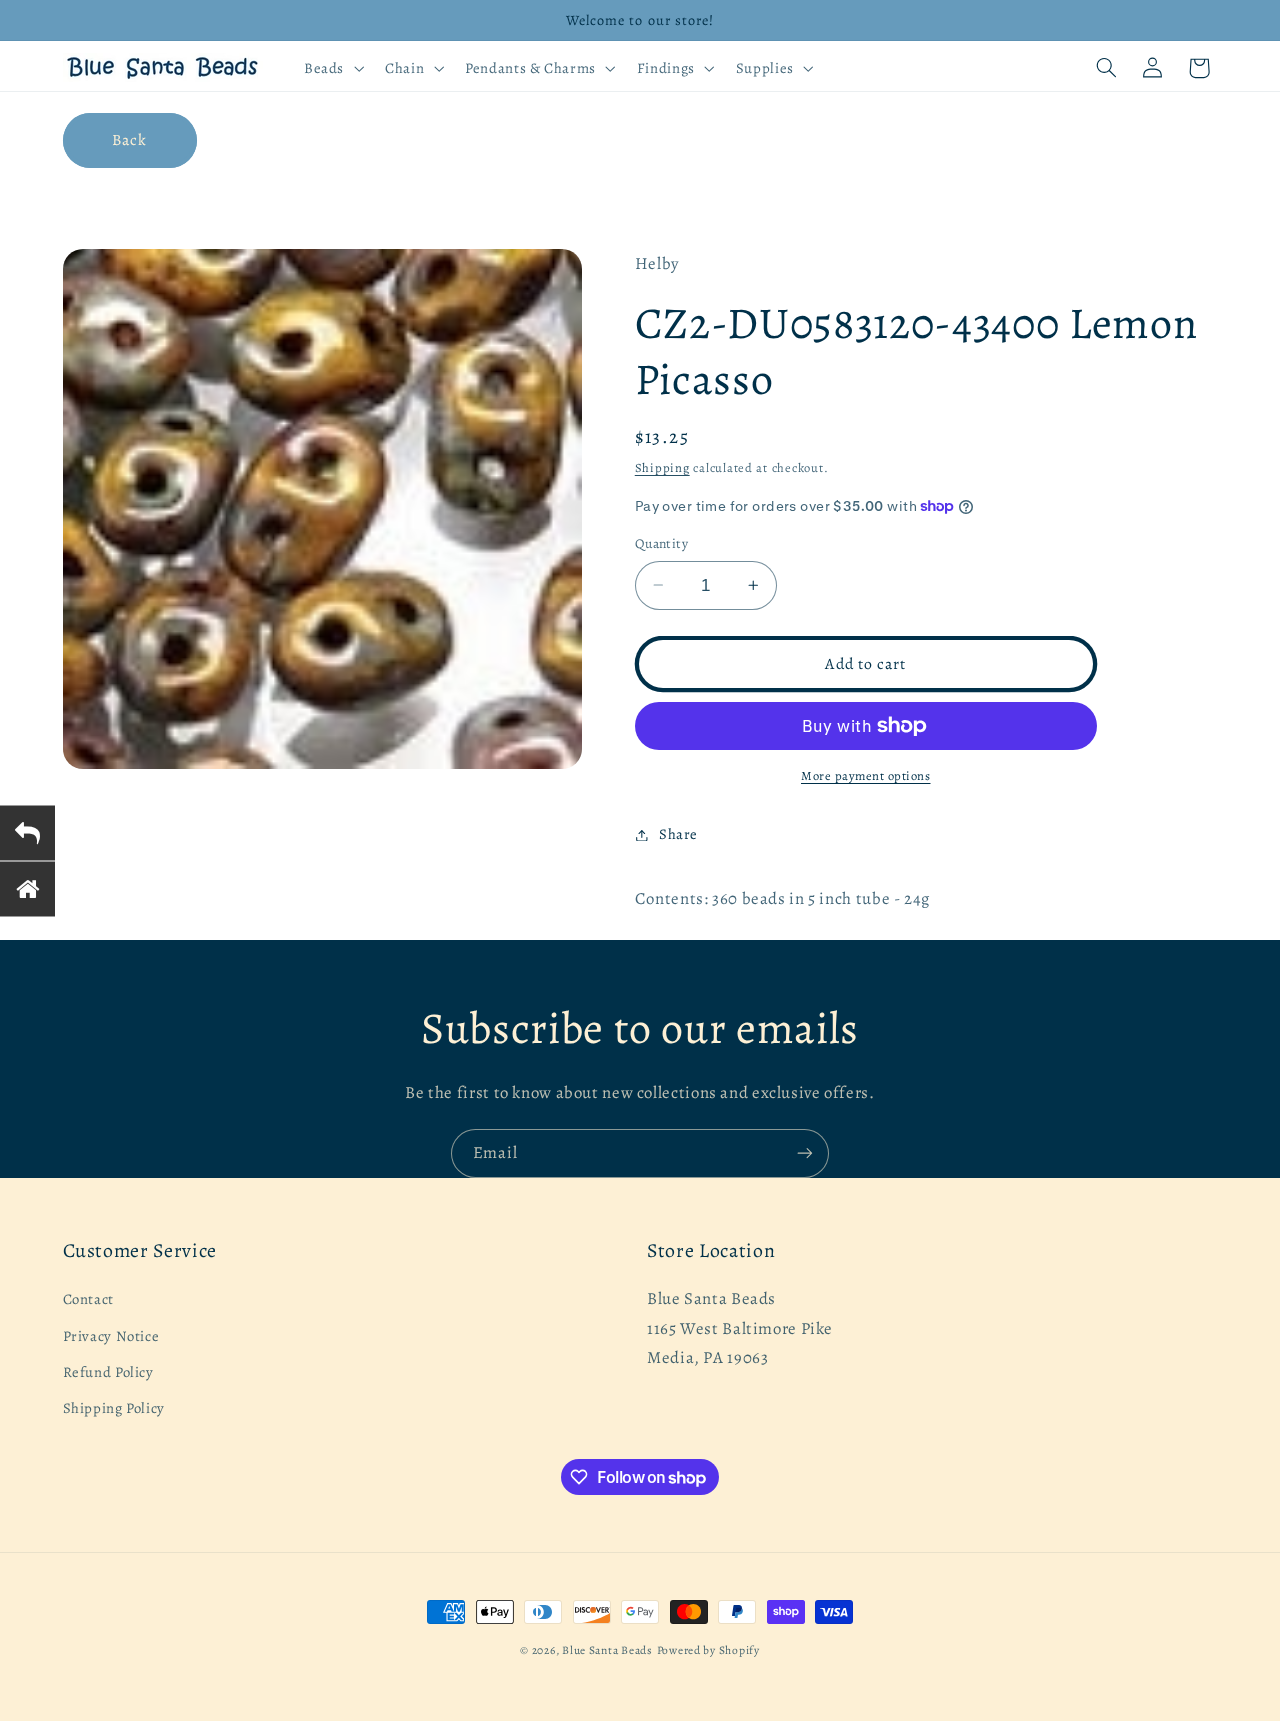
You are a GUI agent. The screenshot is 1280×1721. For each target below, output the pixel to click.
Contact (88, 1300)
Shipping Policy (114, 1409)
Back (129, 139)
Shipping (662, 467)
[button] (331, 68)
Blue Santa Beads (607, 1650)
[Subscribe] (805, 1153)
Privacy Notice (111, 1336)
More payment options (866, 775)
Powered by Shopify (708, 1650)
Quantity (661, 543)
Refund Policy (108, 1372)
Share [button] (678, 834)
